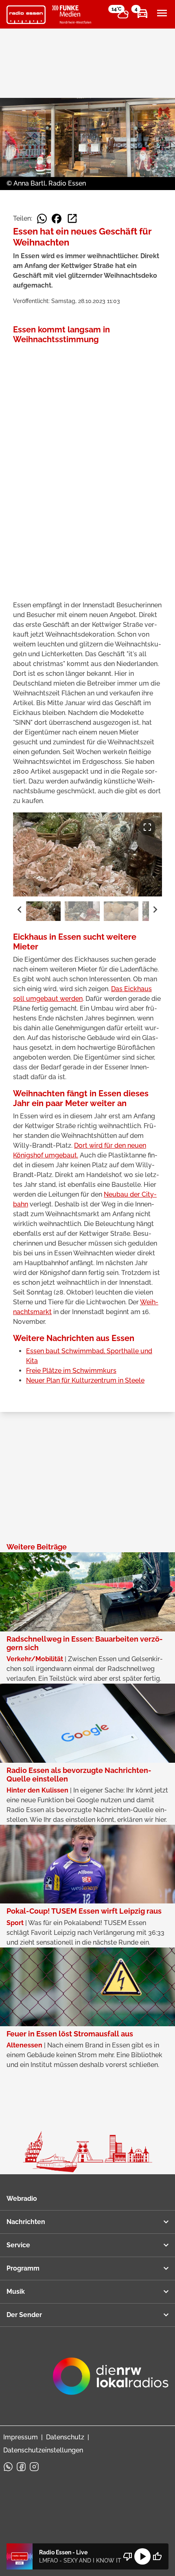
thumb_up (157, 2556)
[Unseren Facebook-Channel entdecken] (21, 2467)
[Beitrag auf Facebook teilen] (57, 219)
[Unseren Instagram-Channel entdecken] (34, 2467)
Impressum (21, 2437)
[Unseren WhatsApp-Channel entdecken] (8, 2467)
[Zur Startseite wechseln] (26, 15)
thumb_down (128, 2556)
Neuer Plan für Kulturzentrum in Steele (85, 1380)
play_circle (142, 2556)
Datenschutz (65, 2437)
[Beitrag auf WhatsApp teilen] (42, 219)
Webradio (22, 2199)
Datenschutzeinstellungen (43, 2450)
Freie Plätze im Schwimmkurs (71, 1371)
